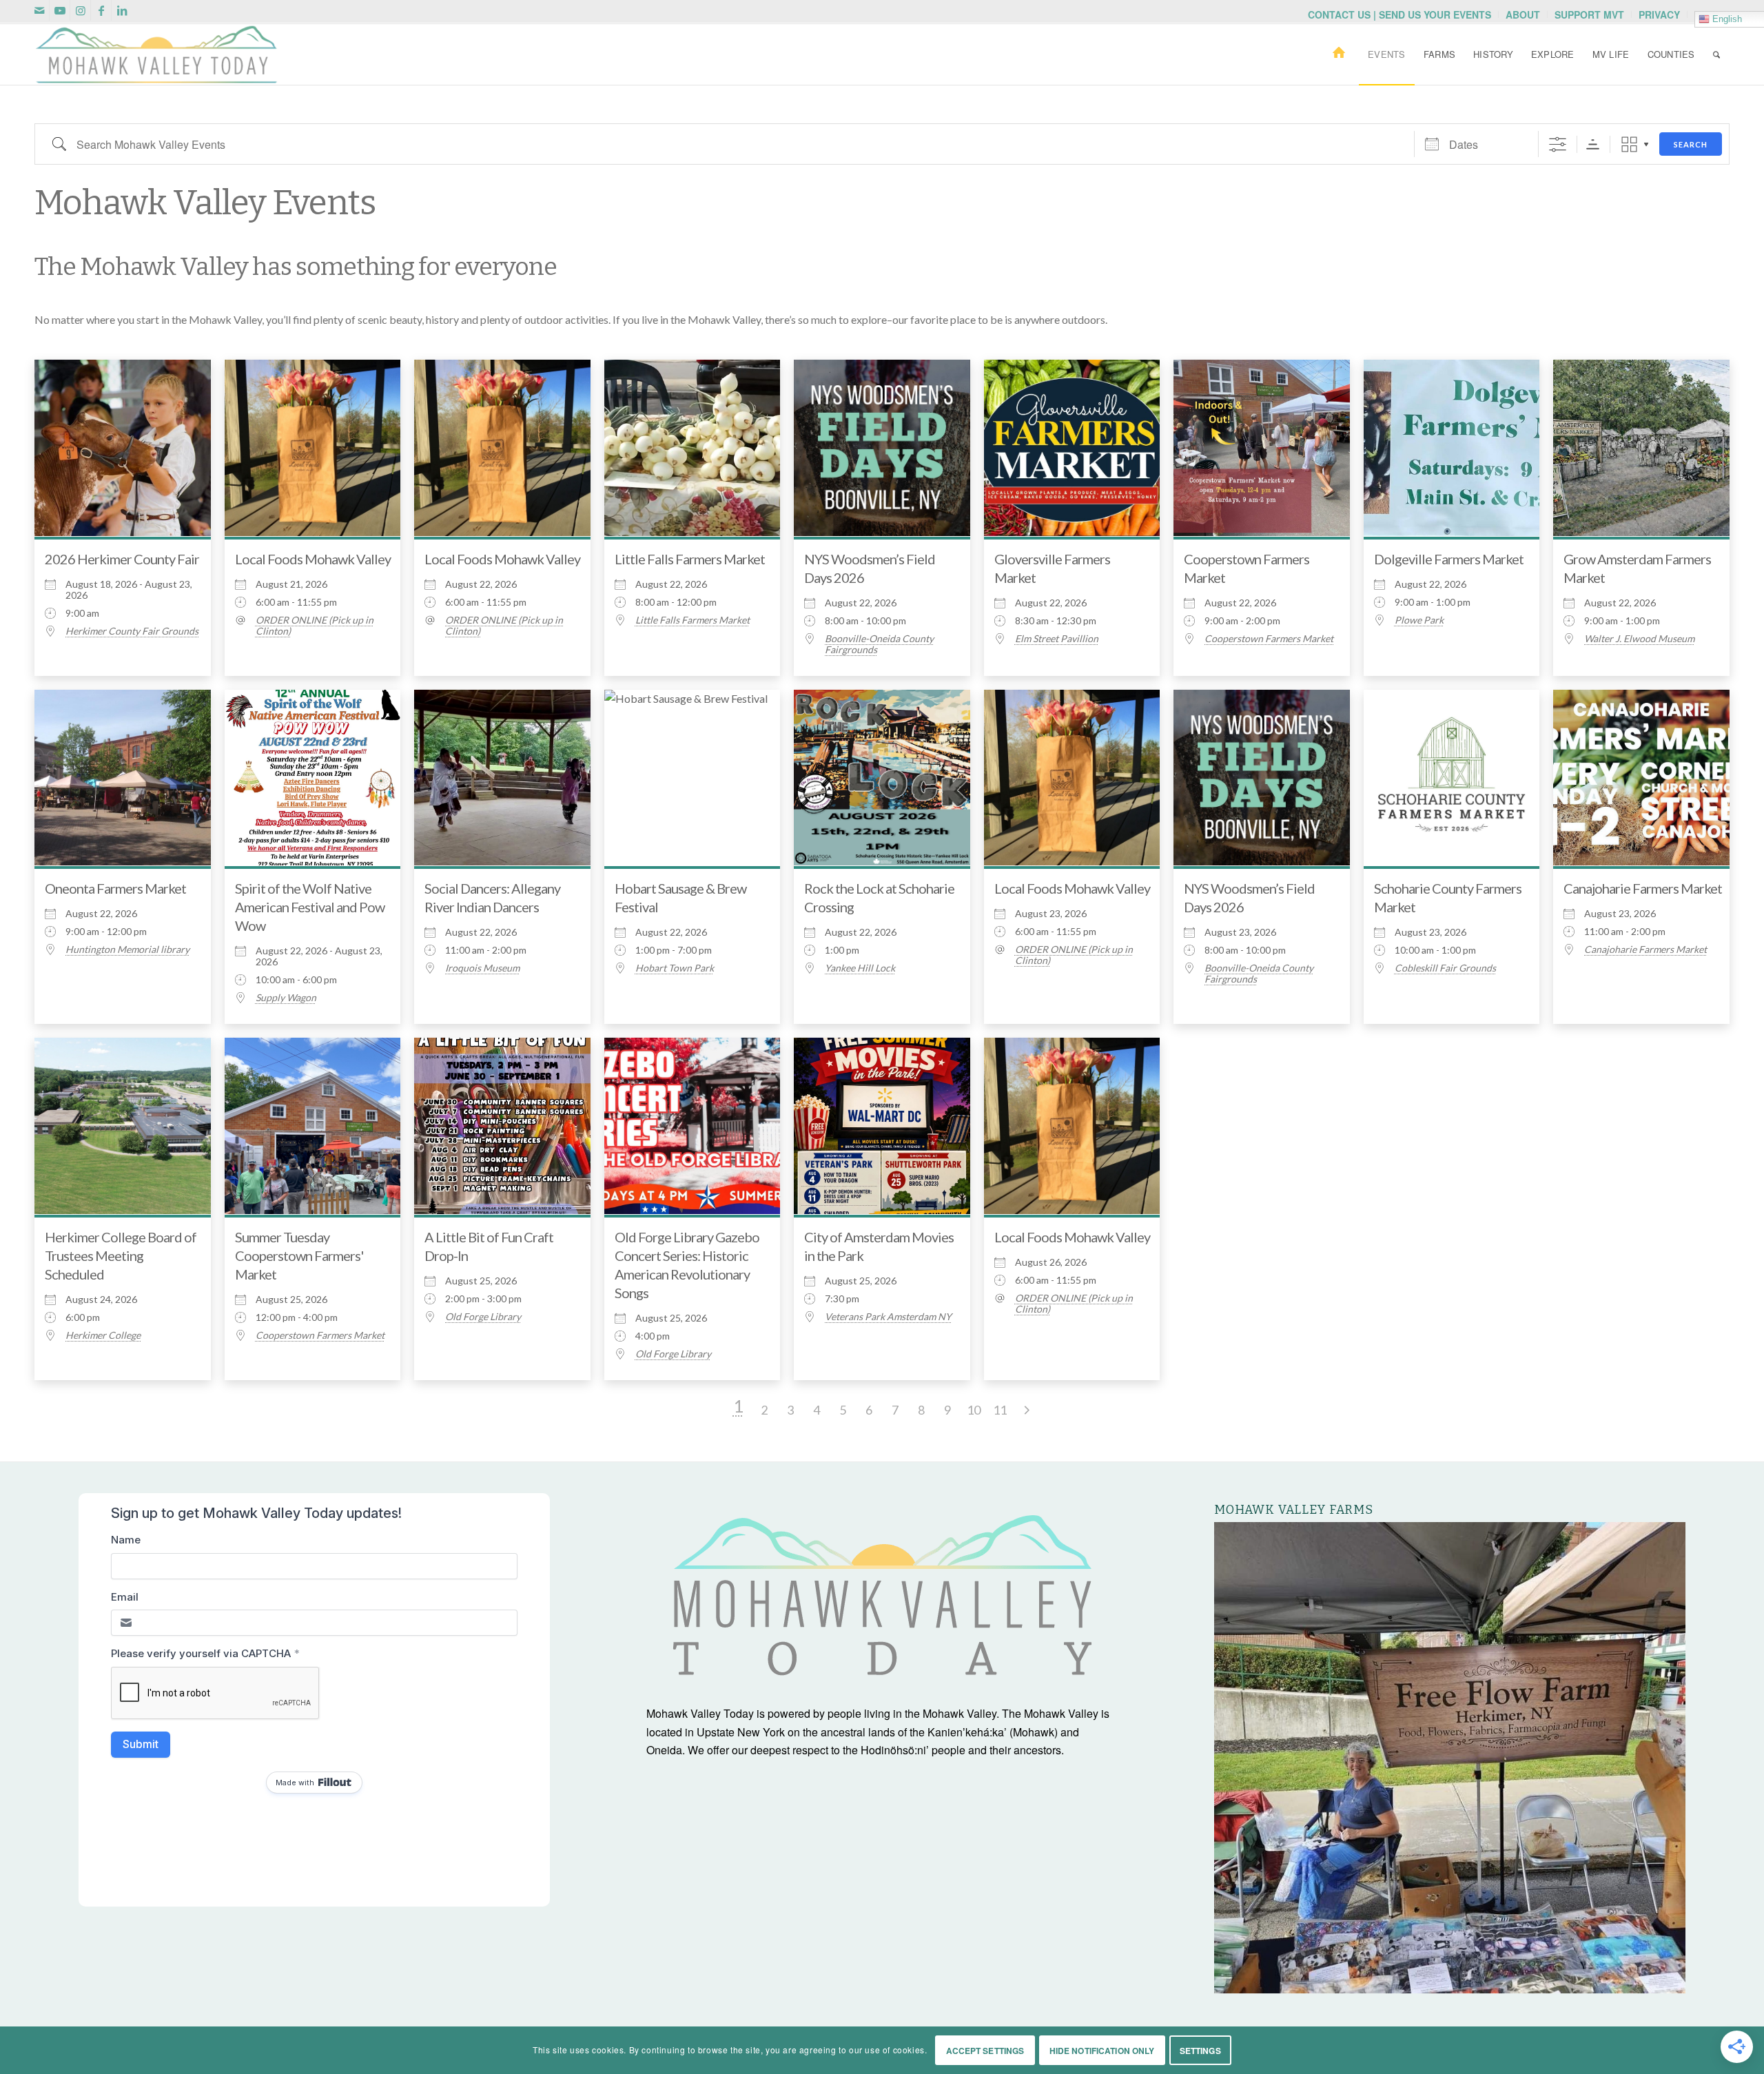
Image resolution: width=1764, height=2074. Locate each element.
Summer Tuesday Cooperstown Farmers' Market (299, 1255)
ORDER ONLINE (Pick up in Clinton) (315, 626)
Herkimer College (103, 1335)
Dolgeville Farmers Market (1449, 559)
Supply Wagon (286, 998)
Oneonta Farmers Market (115, 888)
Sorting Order (1593, 144)
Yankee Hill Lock (860, 968)
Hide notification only (1102, 2051)
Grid (1629, 144)
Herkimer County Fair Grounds (132, 631)
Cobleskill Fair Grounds (1445, 968)
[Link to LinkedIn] (122, 10)
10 (974, 1410)
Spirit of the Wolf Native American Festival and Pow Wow (310, 907)
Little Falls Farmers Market (690, 559)
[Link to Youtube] (60, 10)
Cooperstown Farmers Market (1269, 639)
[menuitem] (1400, 14)
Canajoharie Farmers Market (1643, 888)
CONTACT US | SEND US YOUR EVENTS (1399, 14)
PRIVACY (1659, 14)
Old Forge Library (483, 1317)
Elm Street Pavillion (1057, 639)
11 (1000, 1410)
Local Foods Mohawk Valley (313, 559)
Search (1691, 144)
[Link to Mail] (39, 10)
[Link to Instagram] (80, 10)
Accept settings (985, 2051)
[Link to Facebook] (101, 10)
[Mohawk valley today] (156, 54)
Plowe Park (1419, 620)
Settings (1200, 2051)
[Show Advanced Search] (1558, 144)
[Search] (1716, 54)
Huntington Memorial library (127, 949)
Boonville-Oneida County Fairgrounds (879, 644)
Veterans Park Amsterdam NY (888, 1317)
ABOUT (1523, 14)
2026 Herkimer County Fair (122, 559)
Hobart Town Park (675, 968)
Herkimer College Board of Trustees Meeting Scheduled (121, 1255)
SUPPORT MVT (1589, 14)
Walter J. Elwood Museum (1639, 639)
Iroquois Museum (482, 968)
